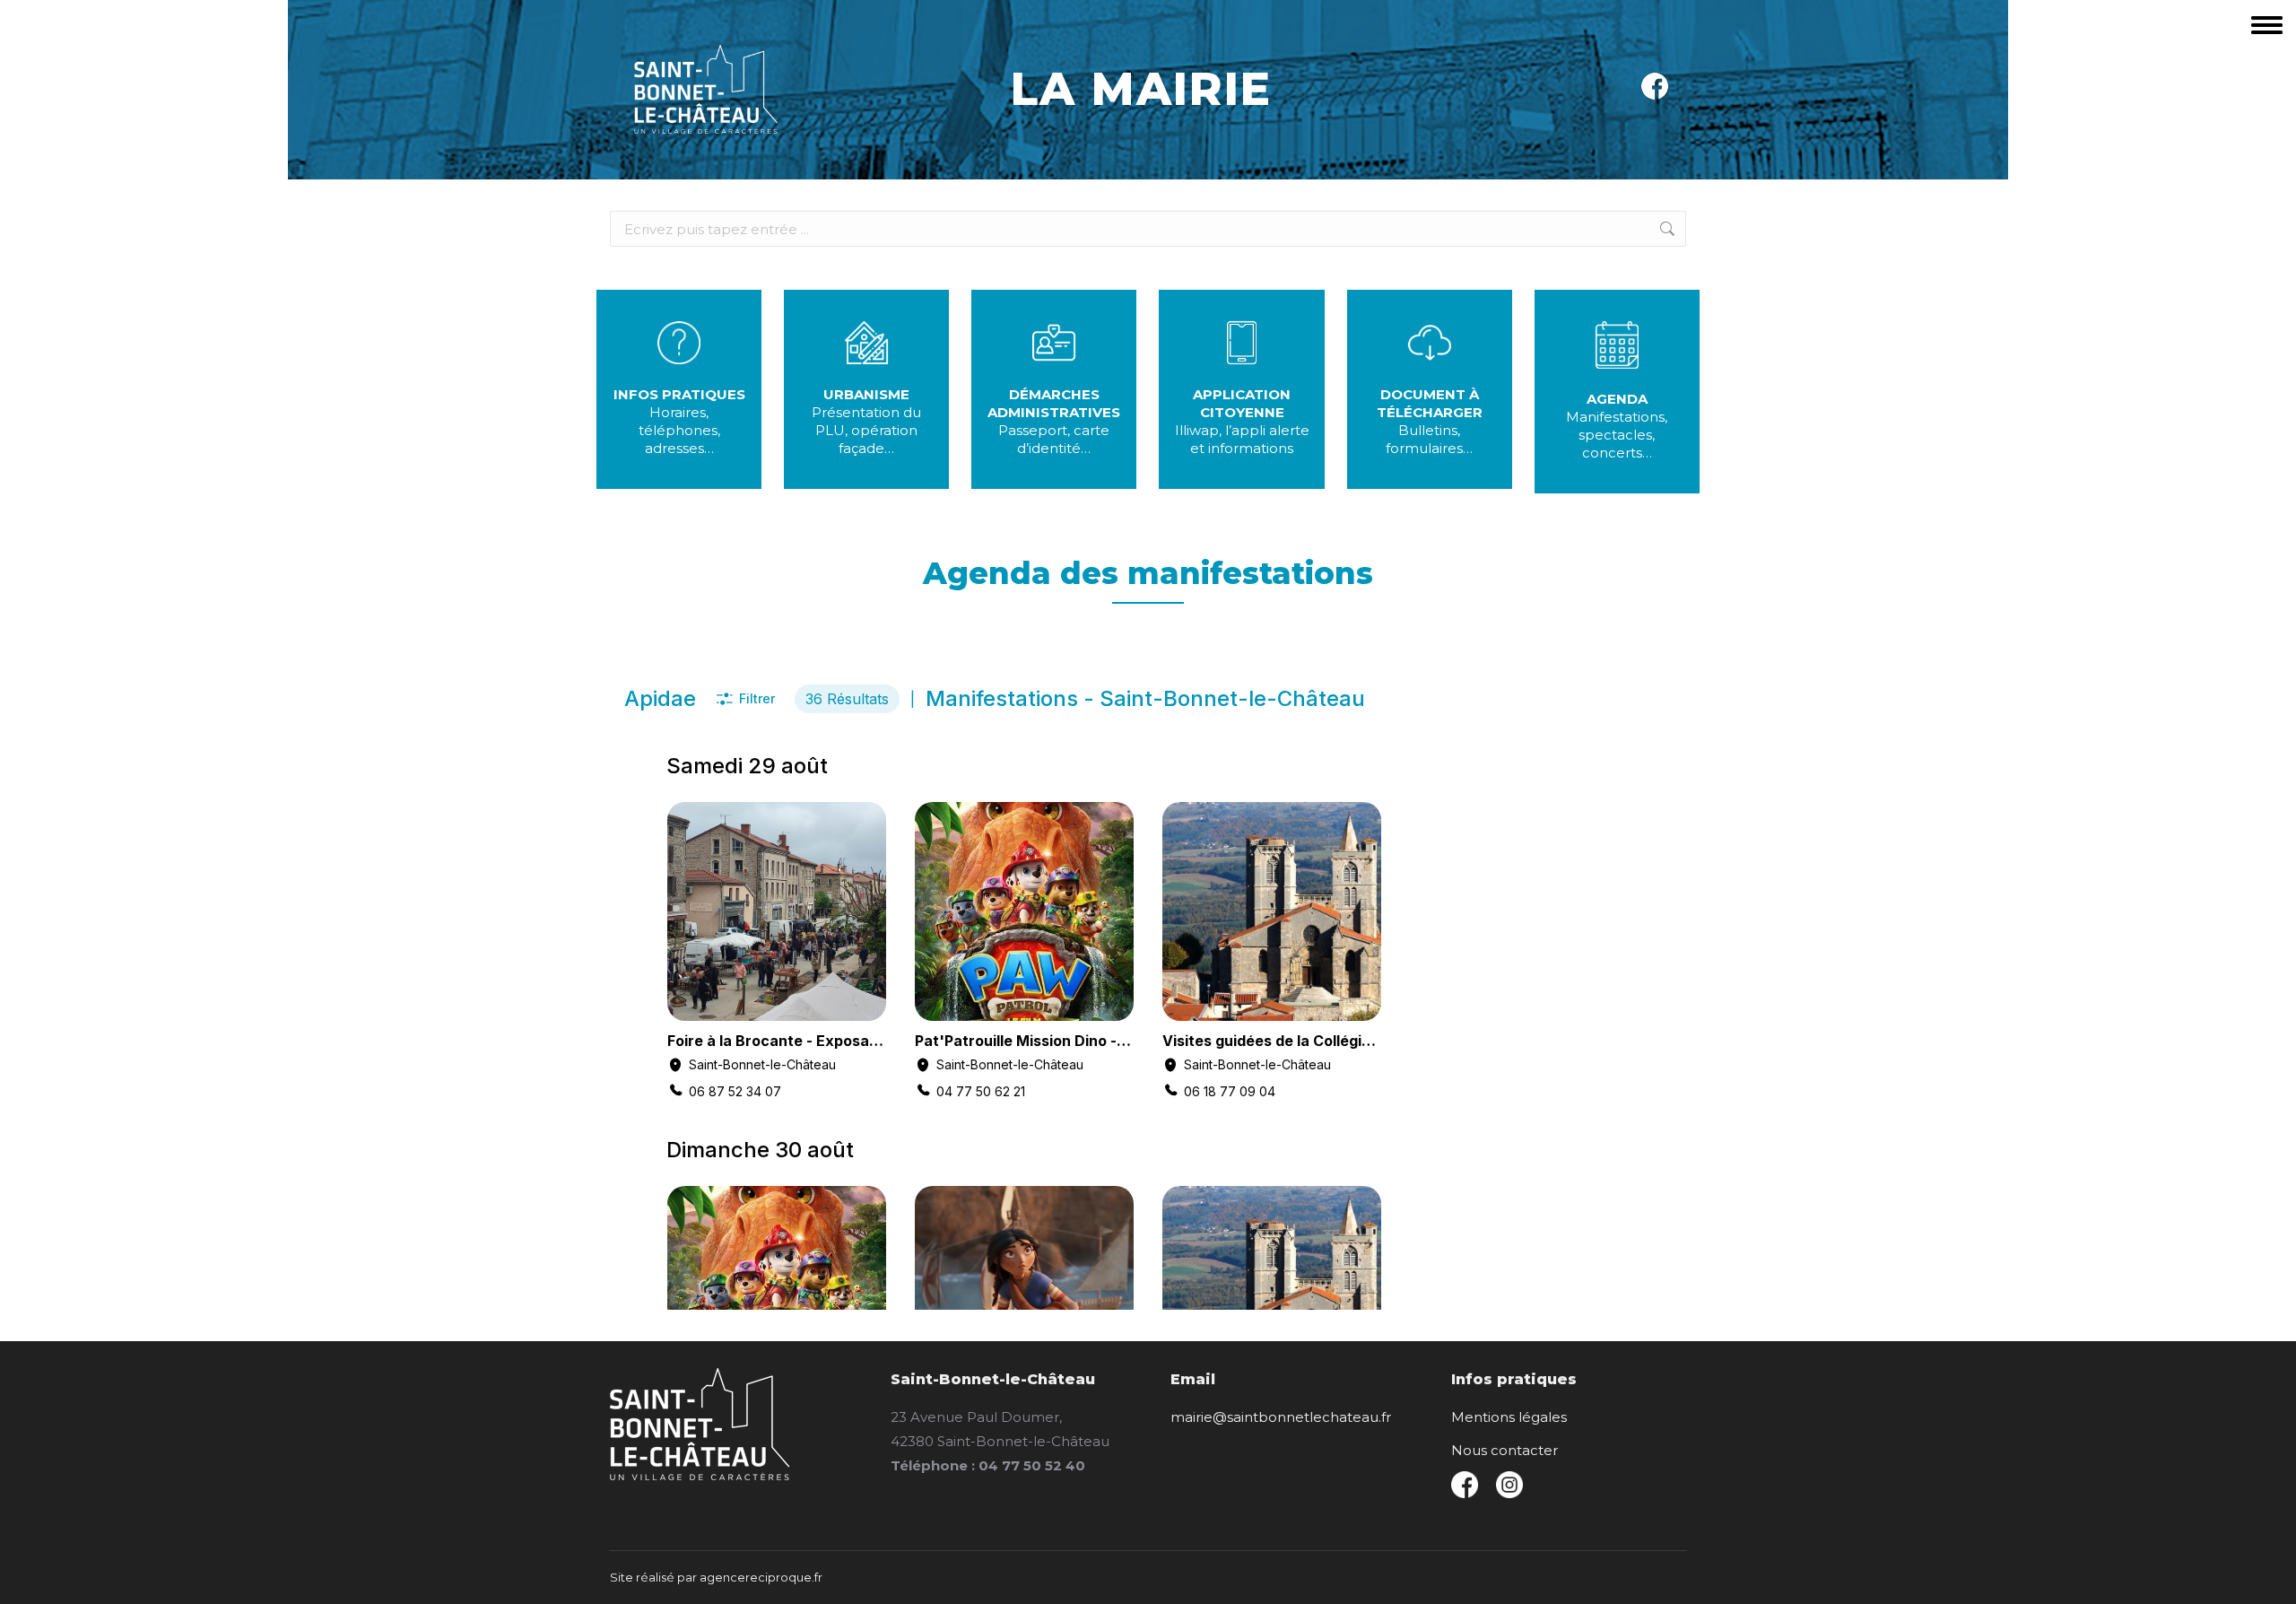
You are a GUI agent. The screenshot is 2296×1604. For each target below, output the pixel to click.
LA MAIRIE (1141, 89)
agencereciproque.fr (761, 1577)
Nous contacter (1505, 1450)
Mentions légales (1509, 1417)
